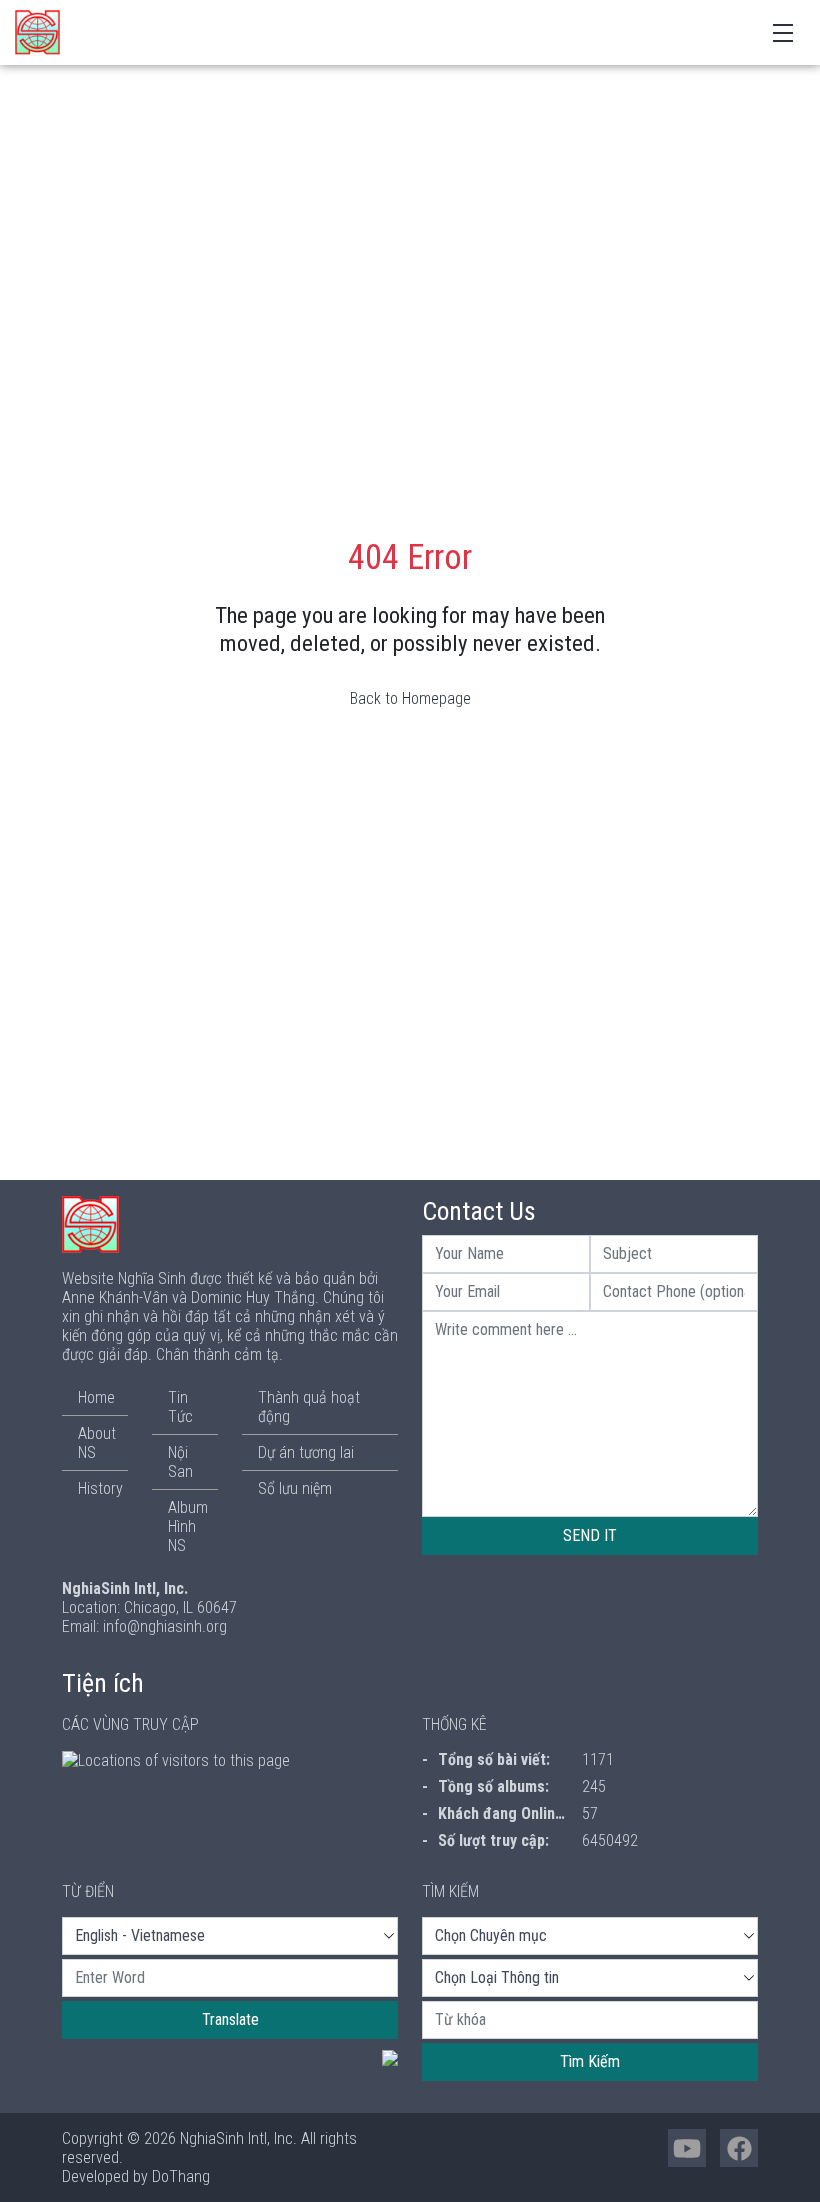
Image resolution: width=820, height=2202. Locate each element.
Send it (590, 1535)
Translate (230, 2019)
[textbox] (230, 1978)
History (100, 1488)
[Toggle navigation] (783, 31)
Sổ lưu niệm (295, 1488)
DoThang (181, 2176)
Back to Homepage (410, 698)
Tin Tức (180, 1407)
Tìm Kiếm (590, 2061)
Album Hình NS (188, 1526)
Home (96, 1397)
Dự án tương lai (306, 1452)
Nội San (180, 1462)
